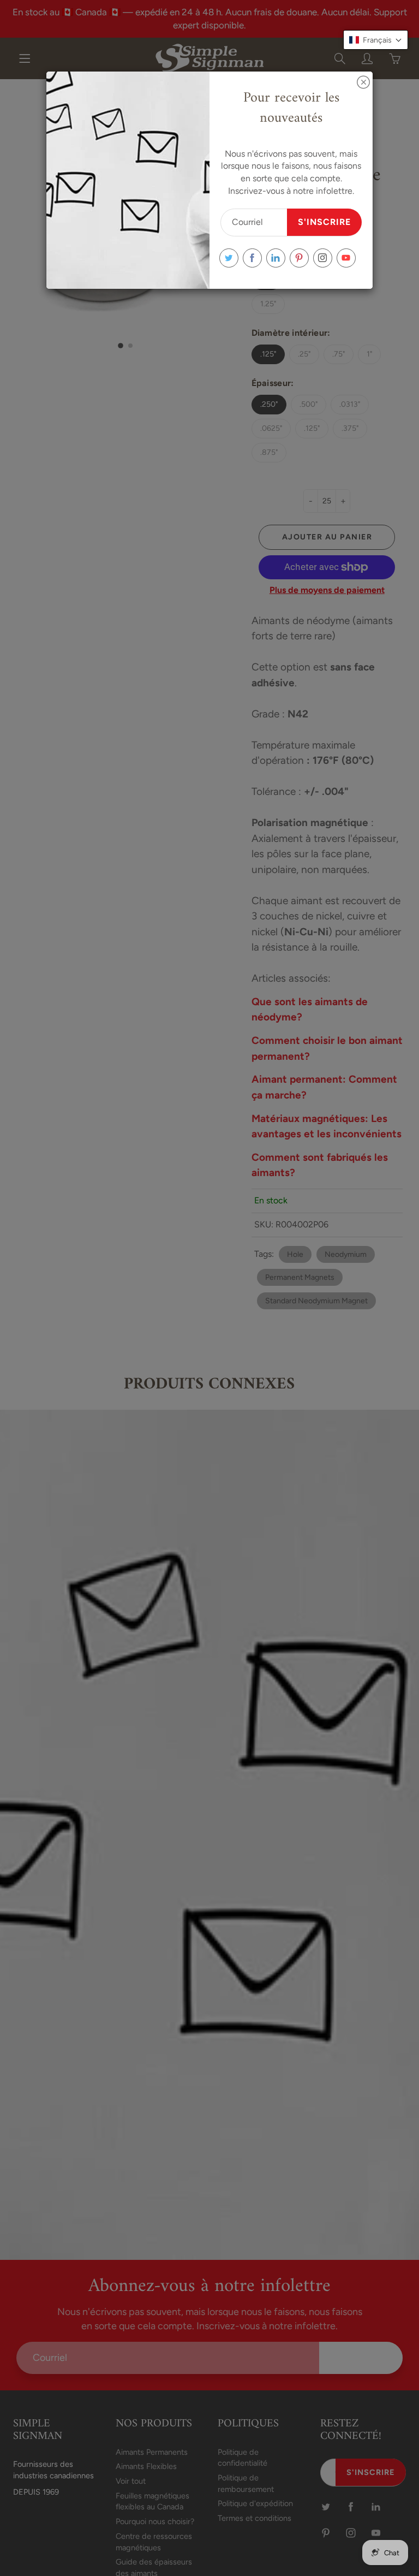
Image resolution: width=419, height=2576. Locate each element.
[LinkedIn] (276, 258)
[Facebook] (252, 258)
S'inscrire (324, 222)
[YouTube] (346, 258)
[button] (376, 40)
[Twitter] (229, 258)
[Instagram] (323, 258)
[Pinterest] (299, 258)
